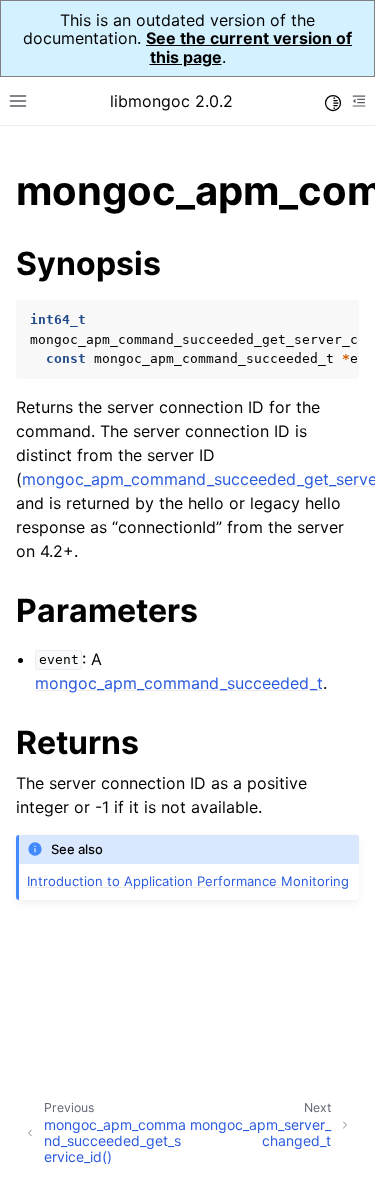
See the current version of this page (249, 47)
